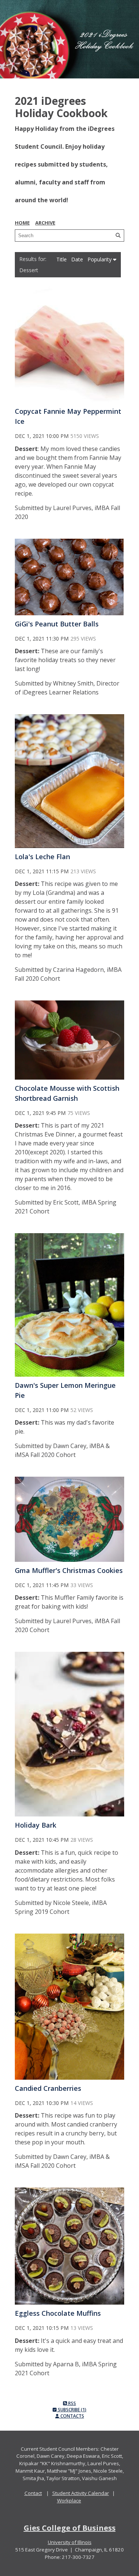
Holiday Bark (36, 1825)
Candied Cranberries (48, 2088)
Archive (45, 223)
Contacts (72, 2416)
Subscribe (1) (72, 2410)
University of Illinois (70, 2542)
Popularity (100, 259)
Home (22, 223)
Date (78, 259)
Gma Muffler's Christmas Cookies (69, 1570)
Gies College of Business (70, 2528)
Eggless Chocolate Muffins (58, 2313)
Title (62, 259)
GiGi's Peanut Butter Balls (57, 624)
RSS (72, 2403)
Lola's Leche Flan (42, 857)
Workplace (69, 2501)
